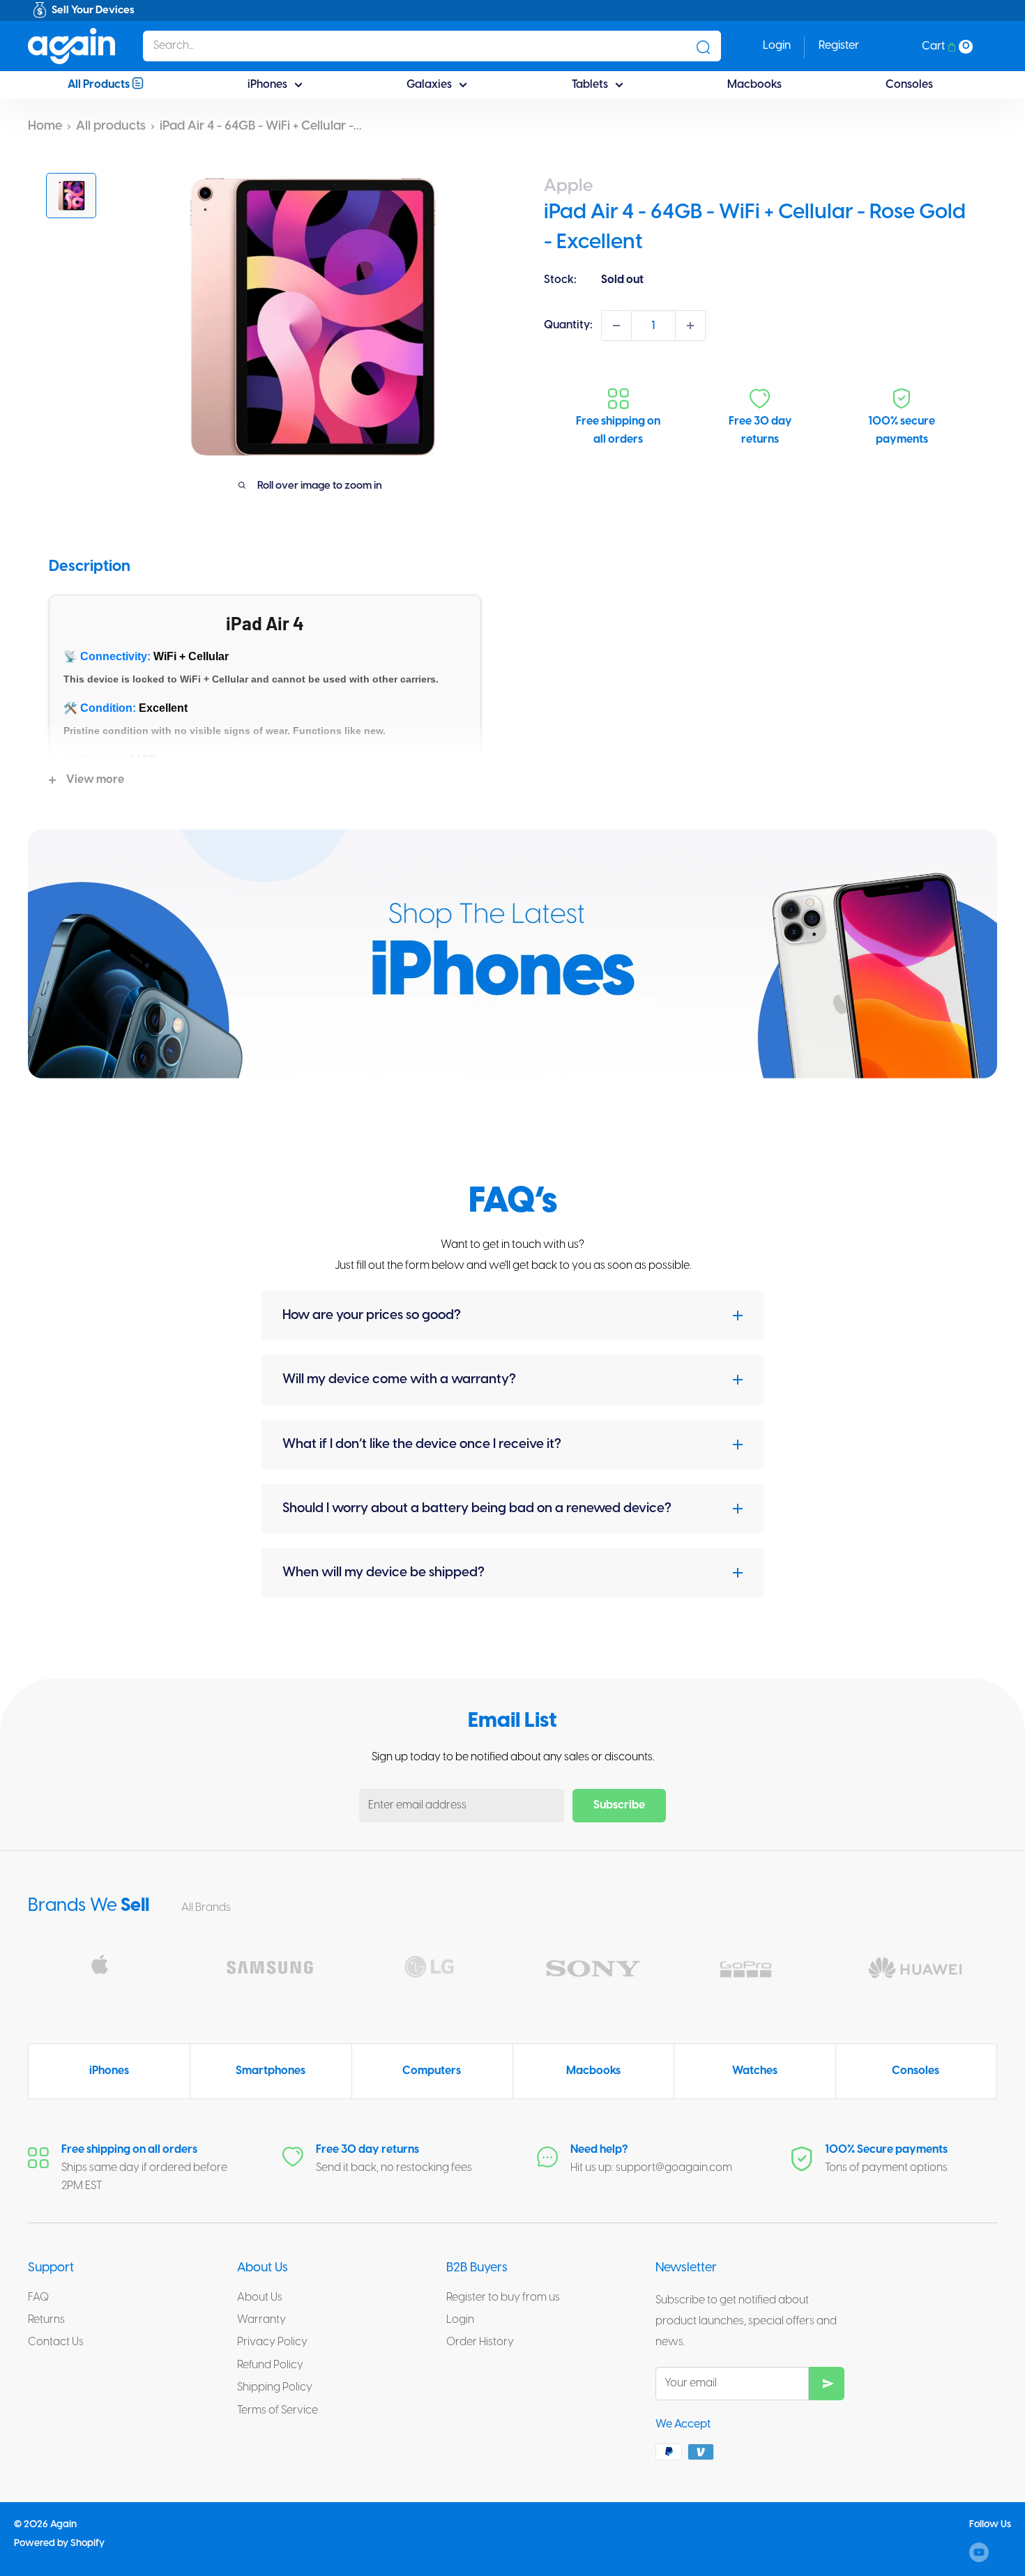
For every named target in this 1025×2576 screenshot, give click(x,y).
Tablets (590, 85)
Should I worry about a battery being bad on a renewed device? (477, 1509)
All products (111, 127)
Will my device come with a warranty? (399, 1380)
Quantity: (568, 325)
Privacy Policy (272, 2342)
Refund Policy (270, 2365)
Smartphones (271, 2071)
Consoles (909, 85)
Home (45, 127)
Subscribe (619, 1805)
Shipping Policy (275, 2387)
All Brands (207, 1908)
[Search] (704, 46)
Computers (432, 2071)
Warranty (261, 2320)
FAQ (38, 2297)
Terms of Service (278, 2410)
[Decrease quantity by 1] (616, 326)
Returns (46, 2320)
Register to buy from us (503, 2297)
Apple (568, 186)
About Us (260, 2297)
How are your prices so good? (372, 1316)
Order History (480, 2342)
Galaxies (429, 85)
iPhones (267, 85)
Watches (755, 2071)
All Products (100, 85)
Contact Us (56, 2342)
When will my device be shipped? (384, 1573)
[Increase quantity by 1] (690, 326)
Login (460, 2320)
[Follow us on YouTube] (979, 2552)
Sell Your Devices (93, 10)
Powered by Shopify (59, 2544)
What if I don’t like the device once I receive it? (422, 1445)
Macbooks (754, 85)
